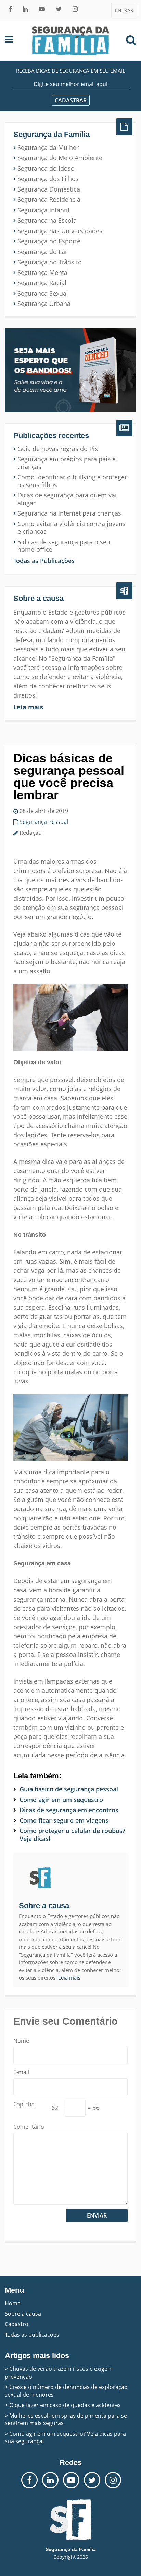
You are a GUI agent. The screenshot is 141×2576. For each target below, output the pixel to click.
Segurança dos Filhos (48, 179)
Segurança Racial (42, 283)
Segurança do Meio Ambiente (60, 158)
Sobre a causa (23, 2314)
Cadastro (17, 2324)
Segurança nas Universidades (60, 231)
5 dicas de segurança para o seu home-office (64, 546)
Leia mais (28, 707)
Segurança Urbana (44, 304)
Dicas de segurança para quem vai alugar (67, 499)
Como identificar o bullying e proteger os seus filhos (72, 481)
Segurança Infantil (43, 210)
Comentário (29, 2127)
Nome (21, 2041)
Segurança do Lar (42, 252)
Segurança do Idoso (46, 168)
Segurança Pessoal (44, 822)
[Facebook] (10, 9)
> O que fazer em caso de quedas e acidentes (63, 2405)
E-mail (21, 2072)
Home (13, 2303)
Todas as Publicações (44, 561)
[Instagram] (75, 9)
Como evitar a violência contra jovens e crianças (72, 528)
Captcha (24, 2104)
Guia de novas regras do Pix (58, 449)
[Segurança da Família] (70, 41)
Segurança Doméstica (49, 189)
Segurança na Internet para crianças (69, 513)
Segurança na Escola (47, 220)
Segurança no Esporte (49, 241)
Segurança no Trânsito (50, 262)
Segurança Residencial (50, 200)
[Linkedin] (25, 9)
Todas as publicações (32, 2335)
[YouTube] (42, 9)
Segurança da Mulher (48, 148)
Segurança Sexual (43, 293)
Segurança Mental (43, 273)
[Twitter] (59, 9)
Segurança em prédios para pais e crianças (67, 463)
